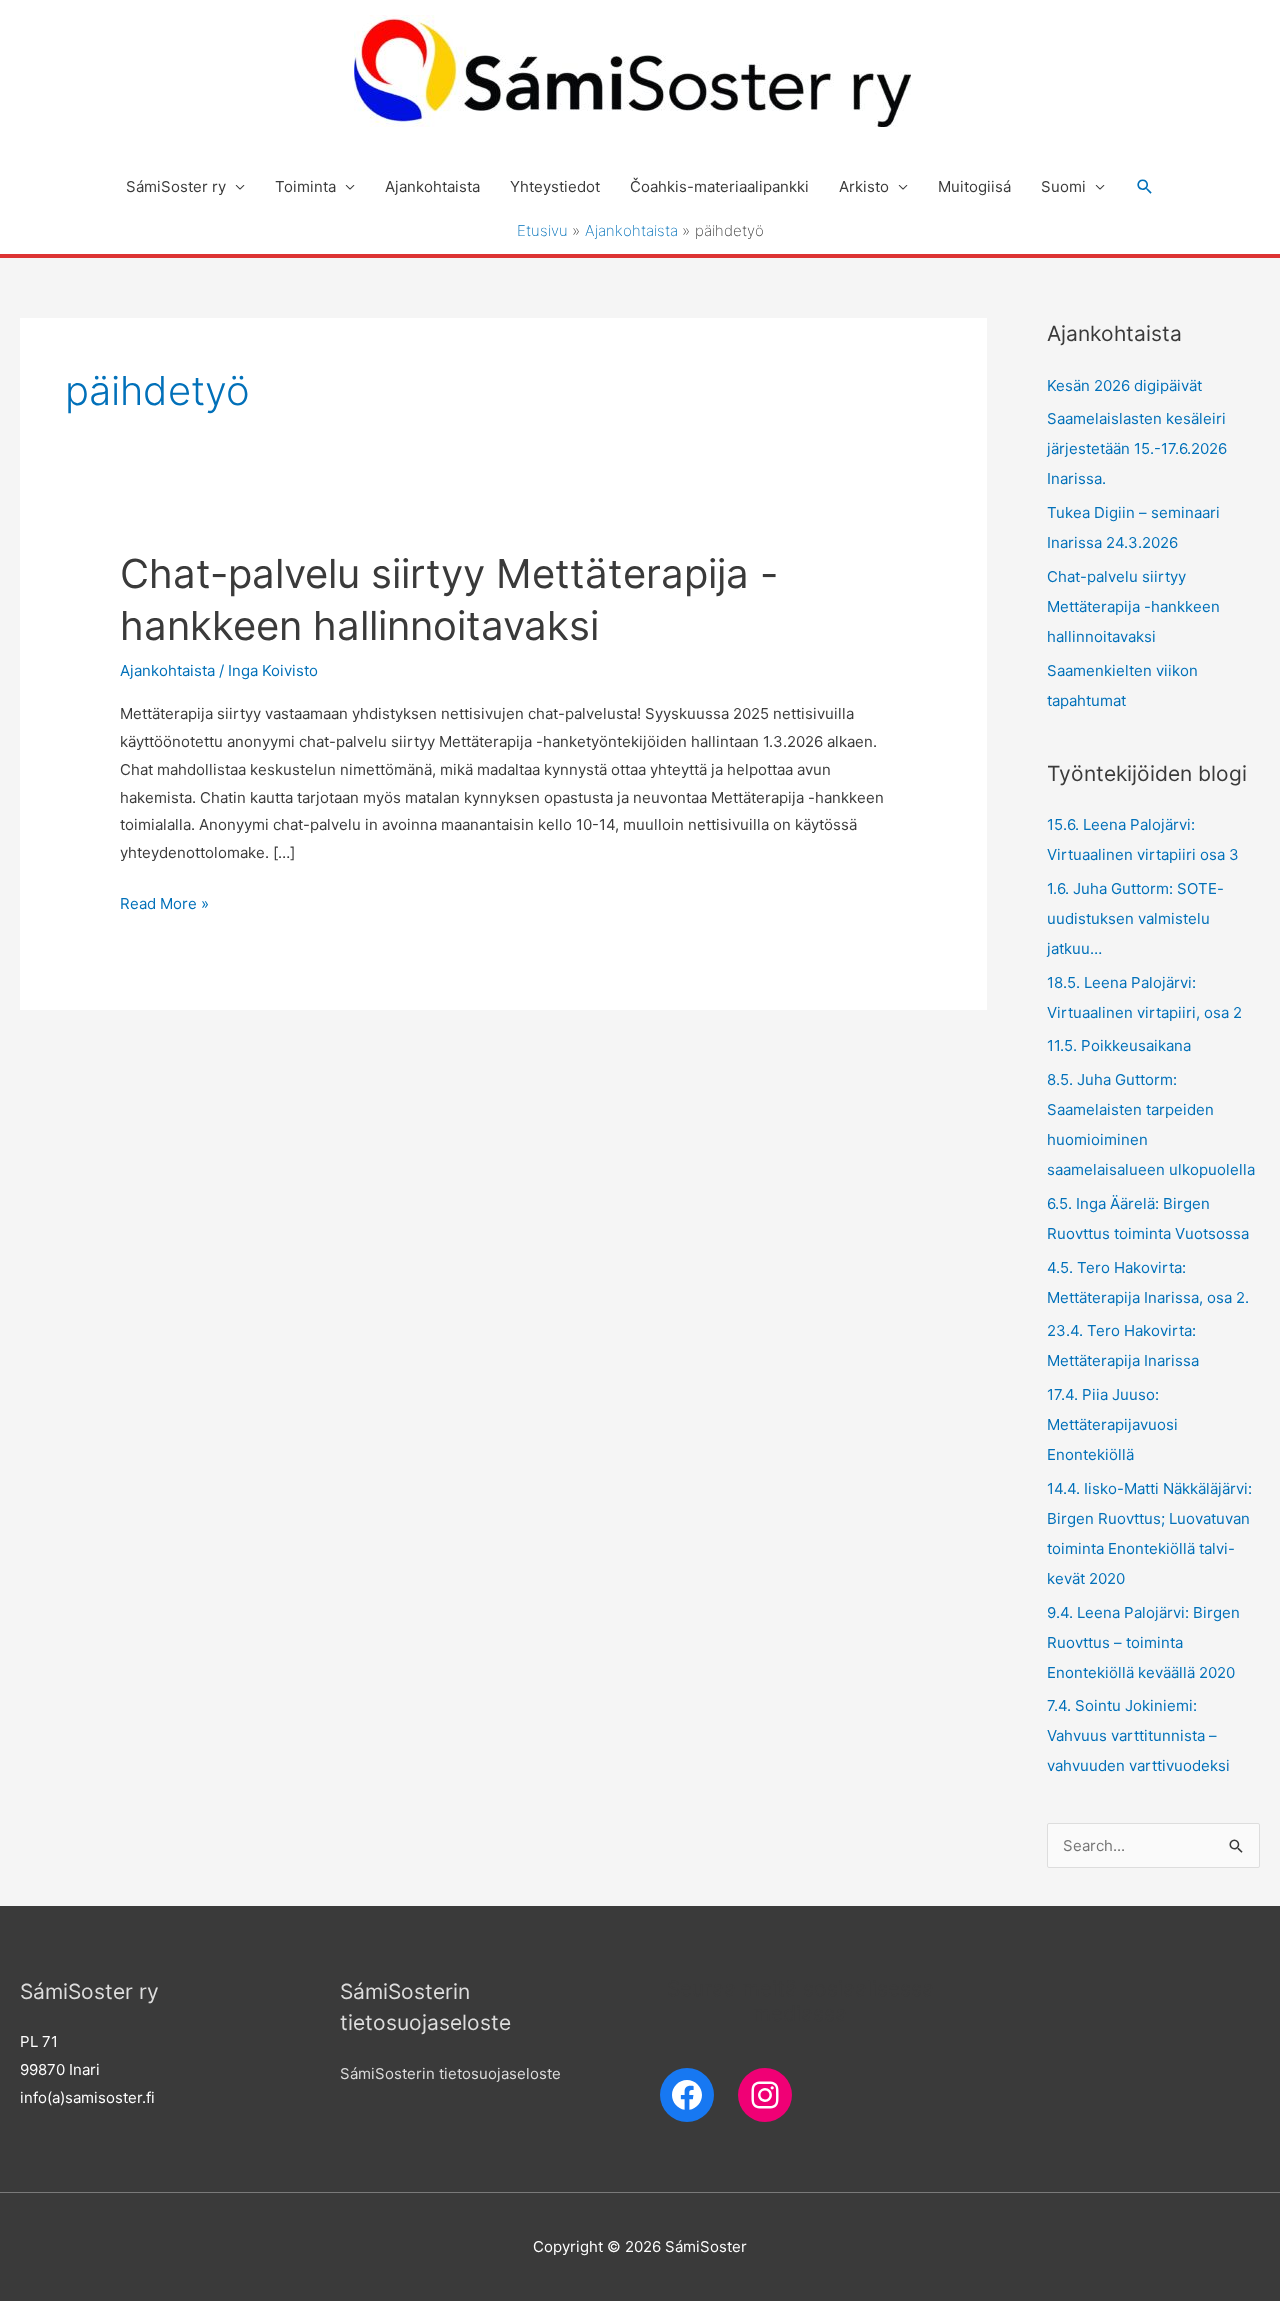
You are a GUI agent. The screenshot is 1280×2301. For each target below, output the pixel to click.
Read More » (164, 905)
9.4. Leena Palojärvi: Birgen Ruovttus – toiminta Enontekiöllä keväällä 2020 (1143, 1642)
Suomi (1063, 186)
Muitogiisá (974, 186)
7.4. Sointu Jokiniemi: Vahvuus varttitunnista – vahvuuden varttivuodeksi (1138, 1735)
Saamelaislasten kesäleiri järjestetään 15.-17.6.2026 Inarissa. (1137, 448)
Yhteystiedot (555, 186)
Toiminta (305, 186)
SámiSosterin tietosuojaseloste (450, 2073)
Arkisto (864, 186)
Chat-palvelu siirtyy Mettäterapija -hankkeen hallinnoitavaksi (1133, 606)
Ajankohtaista (432, 186)
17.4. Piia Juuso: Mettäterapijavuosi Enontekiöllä (1112, 1424)
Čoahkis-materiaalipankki (719, 186)
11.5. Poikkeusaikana (1119, 1045)
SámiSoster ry (176, 186)
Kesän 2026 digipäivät (1124, 385)
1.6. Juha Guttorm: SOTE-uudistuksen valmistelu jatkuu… (1135, 918)
